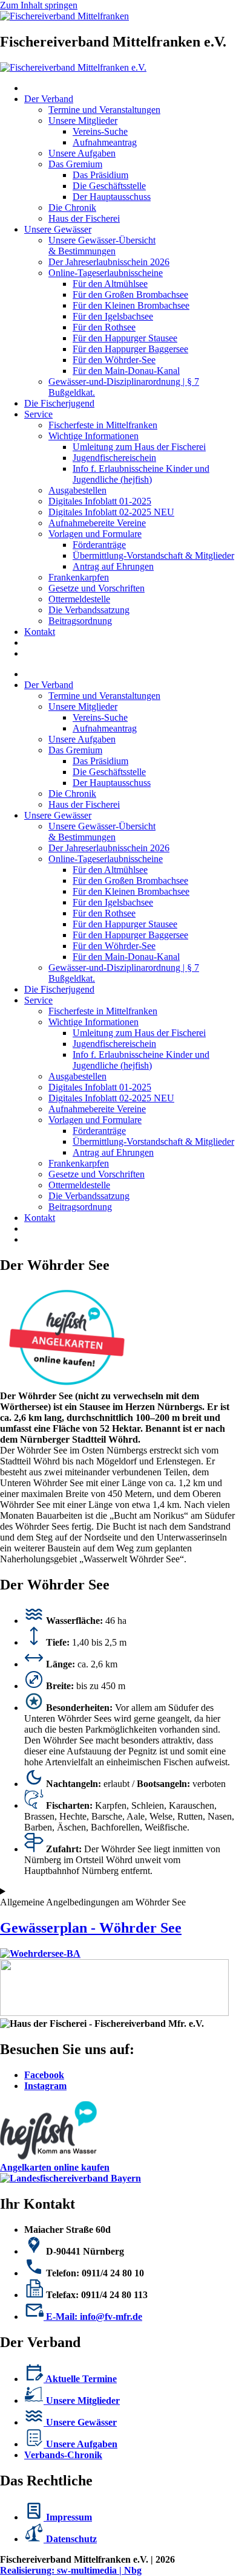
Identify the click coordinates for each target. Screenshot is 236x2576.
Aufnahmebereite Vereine (97, 523)
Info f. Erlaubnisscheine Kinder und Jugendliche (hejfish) (141, 474)
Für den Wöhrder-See (114, 360)
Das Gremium (75, 164)
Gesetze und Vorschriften (97, 588)
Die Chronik (72, 208)
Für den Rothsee (104, 327)
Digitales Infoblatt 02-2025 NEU (111, 512)
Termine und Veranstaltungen (104, 110)
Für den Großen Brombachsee (130, 295)
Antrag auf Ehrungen (113, 566)
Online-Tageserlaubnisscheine (106, 273)
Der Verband (49, 99)
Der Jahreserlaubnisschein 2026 (109, 262)
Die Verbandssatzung (89, 610)
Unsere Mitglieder (83, 121)
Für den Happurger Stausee (125, 338)
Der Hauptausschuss (112, 197)
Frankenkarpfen (79, 577)
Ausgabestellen (77, 490)
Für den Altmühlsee (110, 284)
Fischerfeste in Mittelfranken (103, 425)
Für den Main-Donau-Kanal (126, 371)
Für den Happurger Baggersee (130, 349)
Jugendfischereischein (114, 458)
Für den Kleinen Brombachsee (131, 305)
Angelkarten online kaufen (55, 2167)
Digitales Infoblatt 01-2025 (100, 501)
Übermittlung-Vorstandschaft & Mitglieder (153, 555)
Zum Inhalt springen (39, 5)
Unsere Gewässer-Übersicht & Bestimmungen (102, 246)
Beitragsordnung (80, 621)
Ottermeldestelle (79, 599)
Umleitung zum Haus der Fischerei (139, 447)
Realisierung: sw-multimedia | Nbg (71, 2570)
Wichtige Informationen (93, 436)
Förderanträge (99, 545)
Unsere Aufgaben (82, 153)
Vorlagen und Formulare (95, 534)
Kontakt (40, 632)
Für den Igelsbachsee (113, 316)
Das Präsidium (100, 175)
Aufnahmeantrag (105, 142)
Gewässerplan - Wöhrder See (91, 1928)
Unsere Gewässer (58, 229)
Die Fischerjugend (59, 403)
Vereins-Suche (100, 131)
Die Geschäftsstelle (109, 186)
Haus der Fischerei (84, 218)
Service (38, 414)
